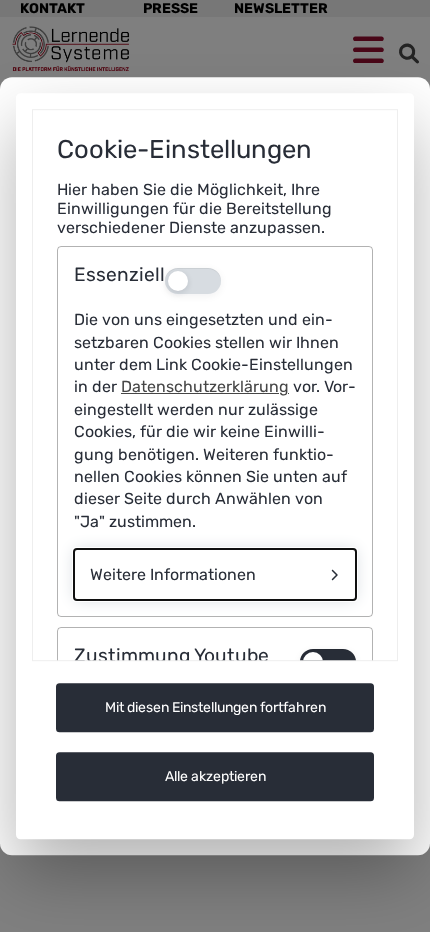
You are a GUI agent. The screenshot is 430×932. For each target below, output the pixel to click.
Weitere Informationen (173, 574)
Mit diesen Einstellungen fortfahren (215, 707)
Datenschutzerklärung (205, 387)
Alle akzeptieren (215, 776)
